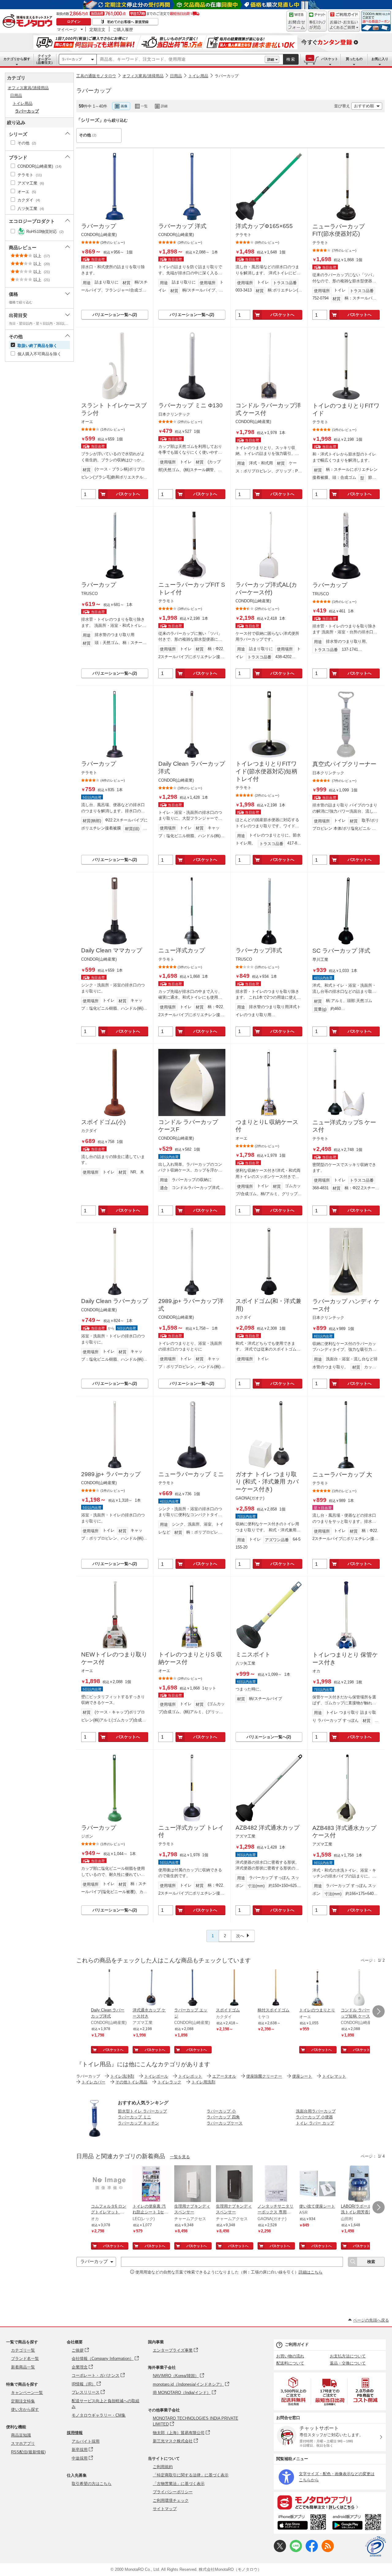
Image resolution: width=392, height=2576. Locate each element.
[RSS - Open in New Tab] (328, 2551)
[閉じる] (244, 101)
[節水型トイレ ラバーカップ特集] (95, 2135)
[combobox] (181, 59)
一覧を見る (180, 2157)
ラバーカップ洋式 (259, 950)
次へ (240, 1936)
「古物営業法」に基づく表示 (179, 2484)
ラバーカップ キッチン (138, 2123)
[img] (29, 21)
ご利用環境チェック (171, 2500)
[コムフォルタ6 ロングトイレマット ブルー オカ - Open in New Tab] (109, 2184)
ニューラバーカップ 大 (342, 1475)
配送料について (290, 2363)
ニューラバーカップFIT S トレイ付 (192, 589)
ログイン (74, 21)
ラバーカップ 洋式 (182, 226)
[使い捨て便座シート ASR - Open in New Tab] (318, 2184)
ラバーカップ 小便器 (314, 2117)
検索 (291, 59)
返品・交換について (348, 2363)
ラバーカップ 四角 (223, 2117)
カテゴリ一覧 (23, 2350)
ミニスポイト (253, 1654)
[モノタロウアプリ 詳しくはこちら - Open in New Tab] (330, 2502)
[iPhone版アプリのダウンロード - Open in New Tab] (302, 2523)
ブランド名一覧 (25, 2359)
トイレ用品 (198, 76)
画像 (124, 106)
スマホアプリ (23, 2443)
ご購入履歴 (123, 29)
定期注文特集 (23, 2401)
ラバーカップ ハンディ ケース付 (346, 1305)
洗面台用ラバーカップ (316, 2111)
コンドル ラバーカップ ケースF (188, 1126)
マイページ (67, 29)
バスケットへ (282, 315)
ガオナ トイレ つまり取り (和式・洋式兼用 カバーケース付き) (267, 1482)
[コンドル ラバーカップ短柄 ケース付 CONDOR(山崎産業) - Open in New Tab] (359, 1988)
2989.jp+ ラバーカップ (111, 1474)
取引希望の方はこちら (92, 2484)
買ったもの (354, 59)
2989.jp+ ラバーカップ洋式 (191, 1305)
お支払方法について (348, 2356)
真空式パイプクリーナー (344, 764)
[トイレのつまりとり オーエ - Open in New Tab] (318, 1988)
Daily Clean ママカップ (112, 950)
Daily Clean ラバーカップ (115, 1301)
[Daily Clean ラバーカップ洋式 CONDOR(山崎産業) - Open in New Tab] (109, 1988)
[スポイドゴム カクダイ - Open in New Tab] (234, 1988)
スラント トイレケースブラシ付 (114, 409)
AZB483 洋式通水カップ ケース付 (344, 1832)
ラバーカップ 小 (221, 2111)
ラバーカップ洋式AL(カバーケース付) (266, 589)
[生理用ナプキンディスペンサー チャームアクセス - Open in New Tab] (193, 2184)
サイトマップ (165, 2509)
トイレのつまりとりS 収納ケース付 (190, 1658)
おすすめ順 (364, 106)
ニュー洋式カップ (182, 950)
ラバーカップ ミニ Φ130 (190, 405)
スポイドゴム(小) (103, 1122)
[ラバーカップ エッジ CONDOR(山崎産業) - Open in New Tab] (193, 1988)
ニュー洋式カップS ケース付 (344, 1126)
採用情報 (75, 2433)
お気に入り (380, 59)
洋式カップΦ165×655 (264, 226)
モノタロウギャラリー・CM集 (99, 2415)
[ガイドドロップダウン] (344, 25)
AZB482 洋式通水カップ (268, 1828)
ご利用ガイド (297, 2344)
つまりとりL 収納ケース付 (267, 1126)
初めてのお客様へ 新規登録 (128, 22)
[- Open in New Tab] (294, 2391)
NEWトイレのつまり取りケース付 (114, 1658)
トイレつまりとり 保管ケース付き (345, 1659)
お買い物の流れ (290, 2356)
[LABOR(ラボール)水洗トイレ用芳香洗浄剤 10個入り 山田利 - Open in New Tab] (359, 2184)
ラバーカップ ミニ (134, 2117)
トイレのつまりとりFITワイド (346, 410)
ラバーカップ (72, 59)
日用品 (176, 76)
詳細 (271, 59)
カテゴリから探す (17, 59)
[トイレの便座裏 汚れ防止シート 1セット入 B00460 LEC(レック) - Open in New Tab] (151, 2184)
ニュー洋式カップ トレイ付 (191, 1831)
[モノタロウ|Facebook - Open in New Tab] (312, 2551)
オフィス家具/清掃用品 (143, 76)
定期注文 (97, 29)
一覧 (144, 106)
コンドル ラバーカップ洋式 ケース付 (268, 409)
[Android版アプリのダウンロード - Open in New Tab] (358, 2523)
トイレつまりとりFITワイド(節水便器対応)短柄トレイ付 (266, 771)
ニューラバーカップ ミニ (191, 1474)
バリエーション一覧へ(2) (115, 315)
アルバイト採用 (86, 2441)
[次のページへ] (379, 2011)
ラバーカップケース (225, 2123)
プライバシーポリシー (173, 2492)
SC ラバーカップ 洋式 (341, 951)
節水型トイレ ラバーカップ (142, 2111)
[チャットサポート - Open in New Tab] (317, 21)
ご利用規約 (163, 2467)
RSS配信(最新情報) (28, 2452)
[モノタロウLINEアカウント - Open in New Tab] (296, 2551)
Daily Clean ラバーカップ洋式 (192, 768)
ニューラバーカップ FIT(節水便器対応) (339, 230)
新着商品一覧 (23, 2367)
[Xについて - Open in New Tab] (280, 2551)
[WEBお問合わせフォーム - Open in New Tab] (296, 21)
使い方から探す (25, 2409)
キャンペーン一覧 (27, 2393)
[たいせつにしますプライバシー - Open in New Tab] (375, 2547)
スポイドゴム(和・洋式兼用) (268, 1305)
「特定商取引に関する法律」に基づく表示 (191, 2475)
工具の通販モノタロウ (96, 76)
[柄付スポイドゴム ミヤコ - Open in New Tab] (276, 1988)
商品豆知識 (21, 2435)
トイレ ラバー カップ (315, 2123)
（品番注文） (44, 59)
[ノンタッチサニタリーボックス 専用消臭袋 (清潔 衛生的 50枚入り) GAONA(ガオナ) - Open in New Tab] (276, 2184)
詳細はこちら (311, 2272)
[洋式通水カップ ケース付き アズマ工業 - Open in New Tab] (151, 1988)
